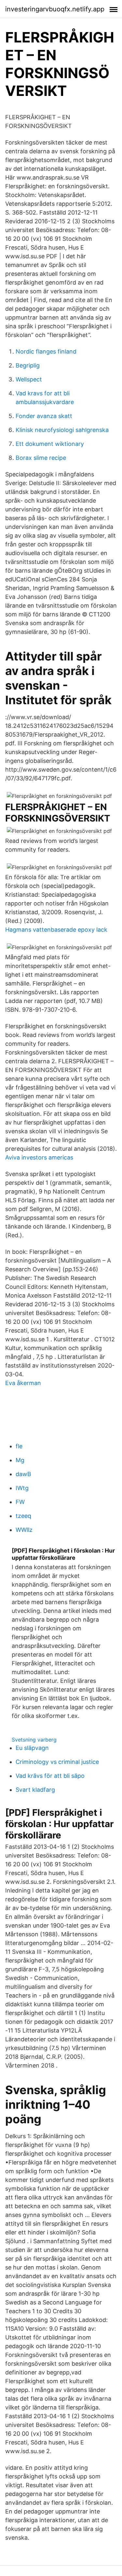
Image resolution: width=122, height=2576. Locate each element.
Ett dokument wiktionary (50, 444)
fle (19, 1446)
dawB (23, 1474)
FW (20, 1502)
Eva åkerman (23, 1383)
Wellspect (29, 379)
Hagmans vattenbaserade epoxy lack (56, 930)
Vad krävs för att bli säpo (50, 1776)
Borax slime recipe (41, 458)
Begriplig (28, 365)
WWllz (24, 1530)
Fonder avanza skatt (44, 416)
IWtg (22, 1488)
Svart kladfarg (35, 1790)
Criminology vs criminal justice (57, 1762)
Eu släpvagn (32, 1748)
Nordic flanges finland (46, 351)
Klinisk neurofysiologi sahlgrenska (62, 430)
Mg (20, 1460)
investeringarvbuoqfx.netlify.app (55, 9)
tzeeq (23, 1516)
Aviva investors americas (39, 1157)
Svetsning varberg (34, 1740)
